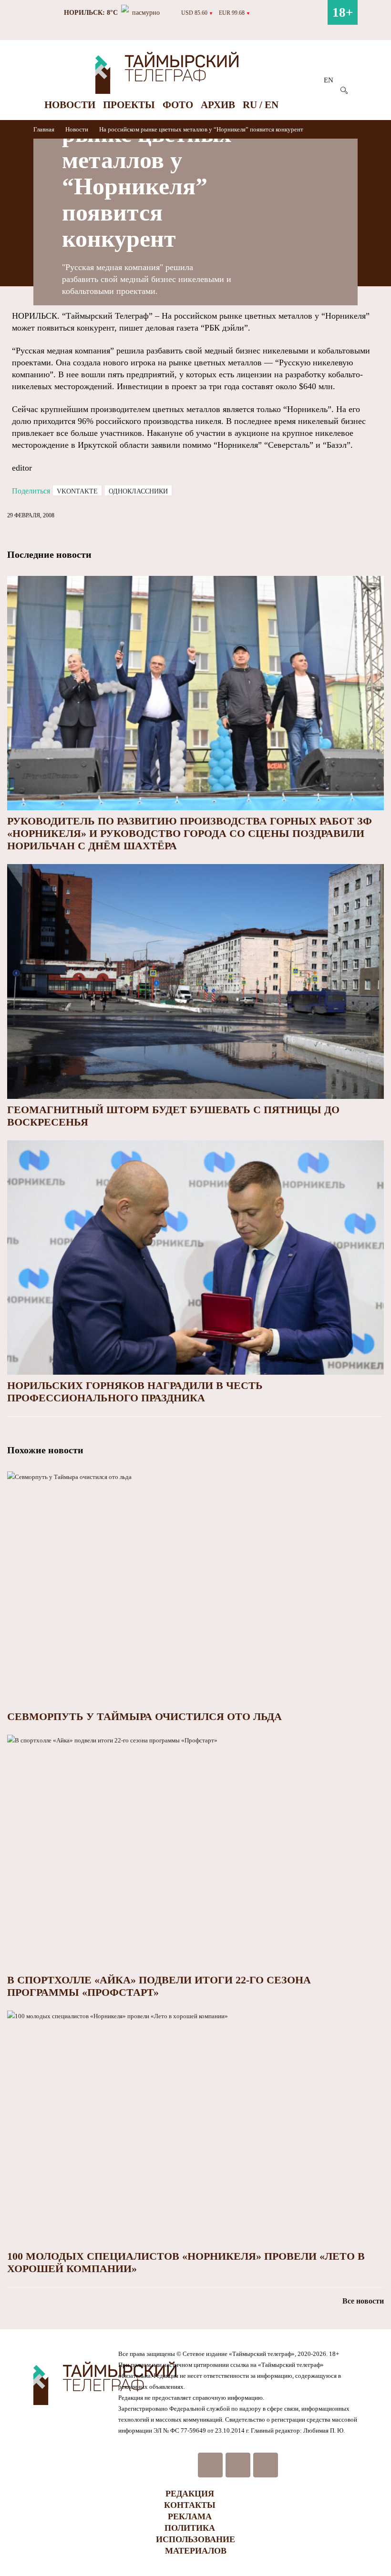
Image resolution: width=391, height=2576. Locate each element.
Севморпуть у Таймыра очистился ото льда (144, 1716)
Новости (70, 105)
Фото (178, 105)
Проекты (129, 105)
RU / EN (261, 105)
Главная (45, 129)
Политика (190, 2528)
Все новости (363, 2301)
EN (329, 80)
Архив (218, 105)
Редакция (190, 2494)
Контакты (190, 2505)
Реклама (190, 2516)
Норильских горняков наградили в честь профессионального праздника (135, 1392)
